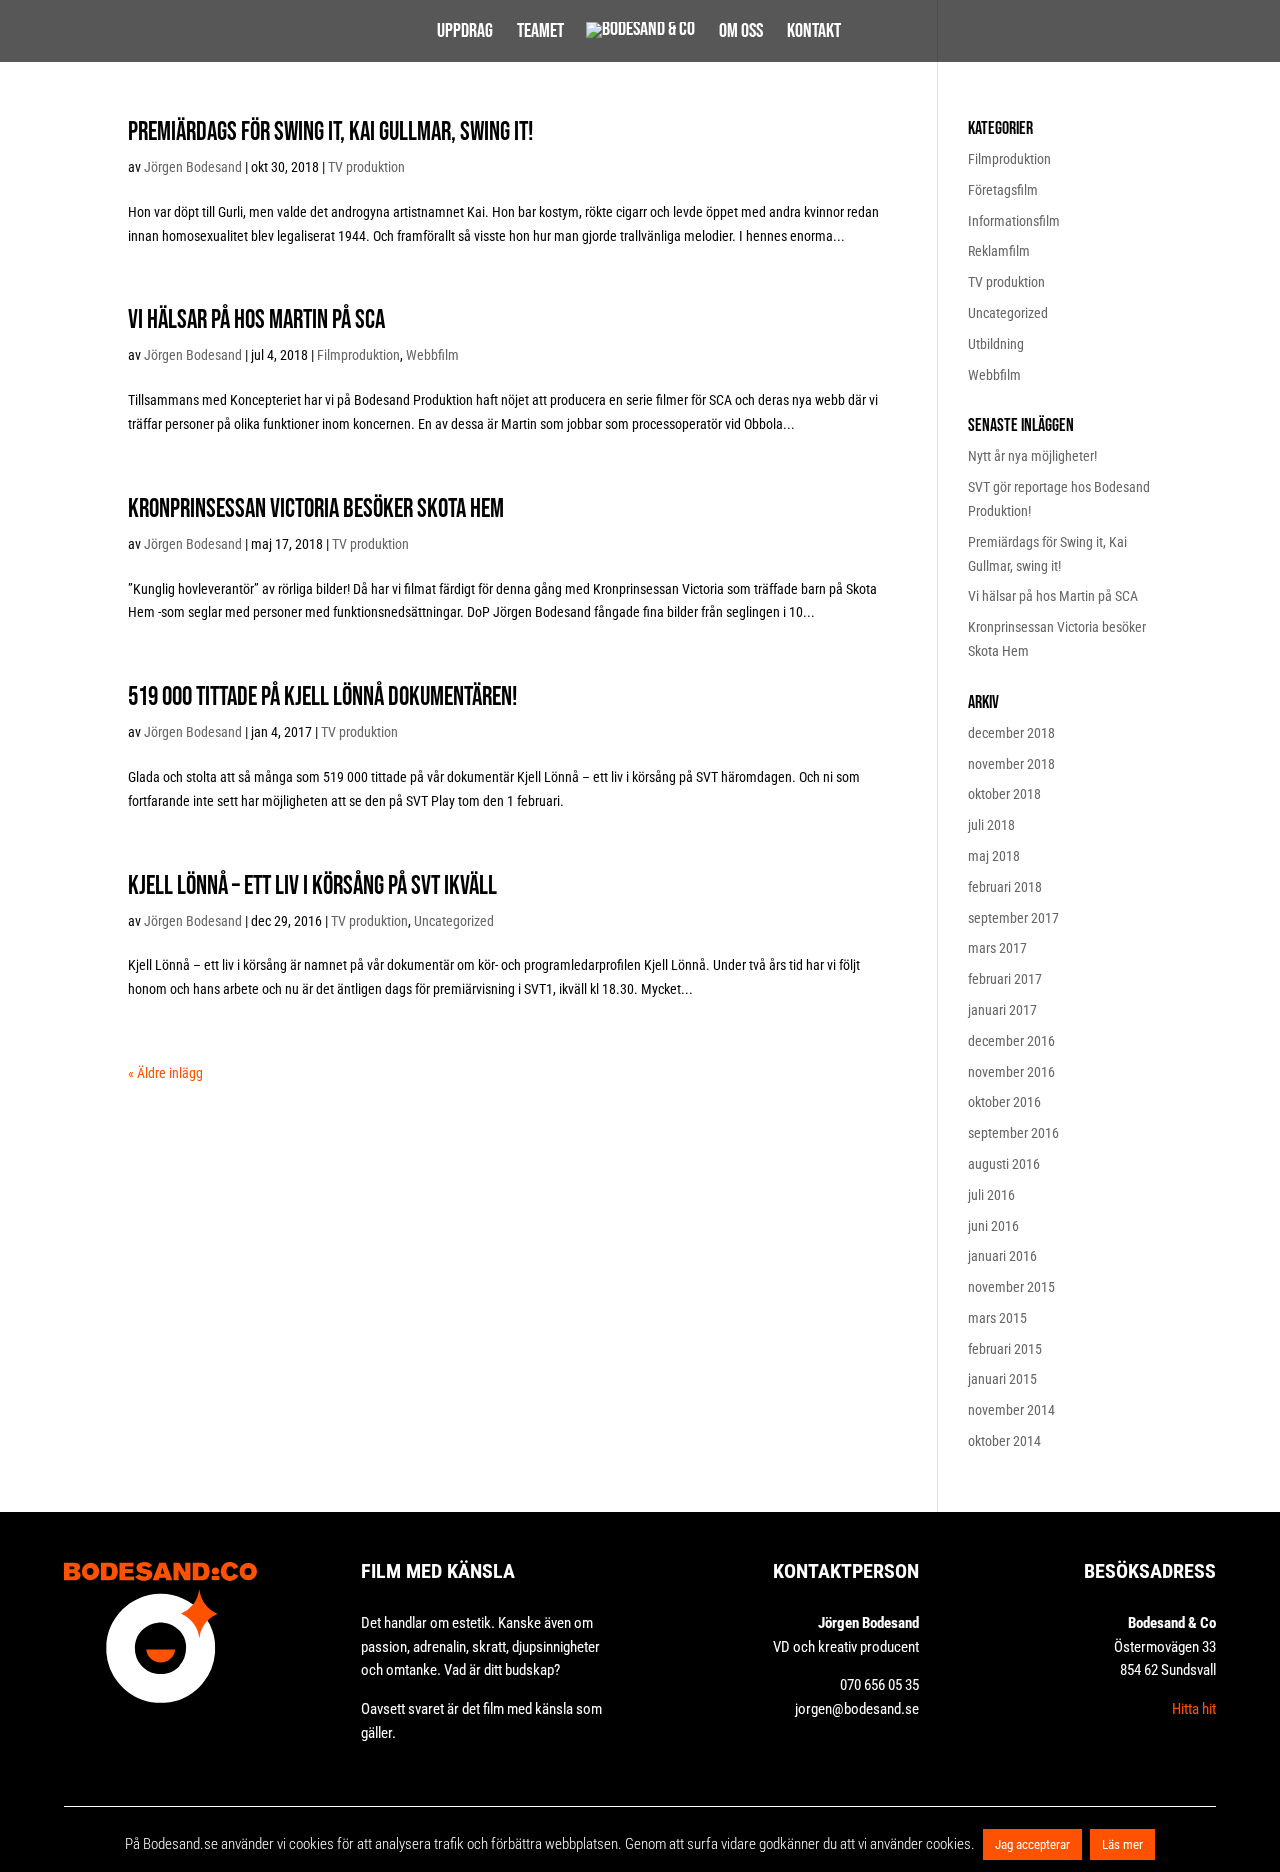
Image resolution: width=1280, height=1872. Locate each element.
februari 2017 (1005, 979)
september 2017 (1013, 918)
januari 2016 (1002, 1256)
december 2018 (1011, 733)
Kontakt (814, 33)
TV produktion (366, 167)
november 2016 (1011, 1072)
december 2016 (1011, 1041)
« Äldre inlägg (165, 1073)
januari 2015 (1002, 1379)
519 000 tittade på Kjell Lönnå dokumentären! (322, 697)
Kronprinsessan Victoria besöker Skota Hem (316, 509)
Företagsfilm (1003, 190)
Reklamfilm (999, 251)
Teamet (540, 33)
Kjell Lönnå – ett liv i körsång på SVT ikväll (312, 886)
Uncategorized (454, 921)
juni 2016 (993, 1226)
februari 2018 (1005, 887)
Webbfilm (432, 355)
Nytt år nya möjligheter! (1032, 456)
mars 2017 (997, 948)
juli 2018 (991, 825)
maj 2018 (994, 856)
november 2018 (1011, 764)
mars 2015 (997, 1318)
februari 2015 (1005, 1349)
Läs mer (1122, 1844)
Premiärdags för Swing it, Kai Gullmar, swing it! (330, 132)
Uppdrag (465, 33)
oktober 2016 (1004, 1102)
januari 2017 (1002, 1010)
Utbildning (996, 344)
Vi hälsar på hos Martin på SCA (256, 320)
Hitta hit (1194, 1709)
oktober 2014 (1004, 1441)
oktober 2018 (1004, 794)
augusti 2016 (1004, 1164)
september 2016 (1013, 1133)
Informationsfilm (1014, 221)
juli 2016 (991, 1195)
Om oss (741, 33)
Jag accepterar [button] (1032, 1844)
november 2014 (1011, 1410)
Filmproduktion (358, 355)
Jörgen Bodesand (193, 167)
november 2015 (1011, 1287)
